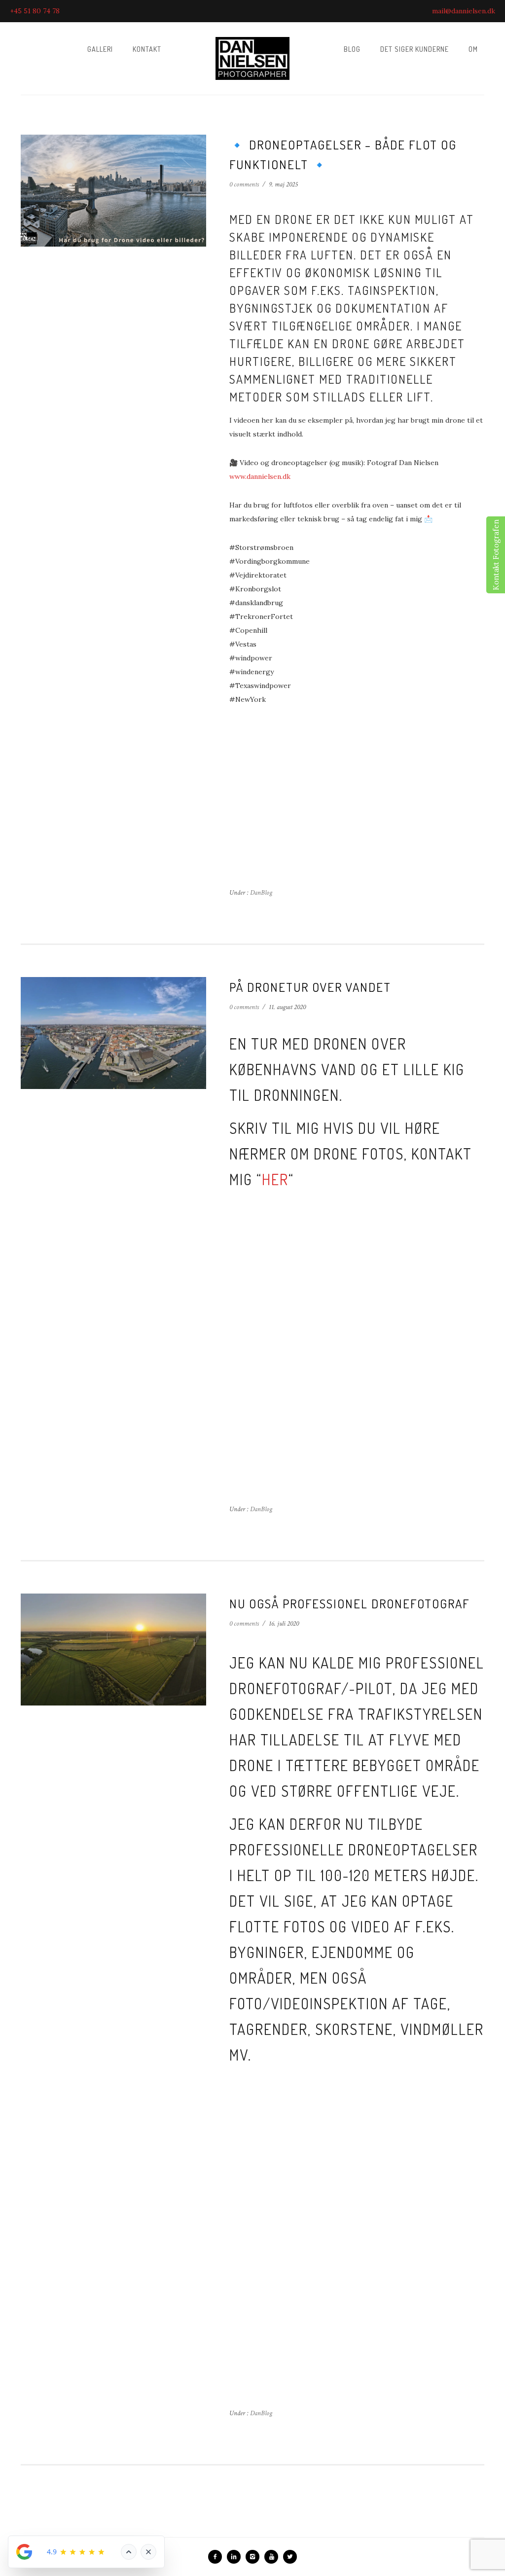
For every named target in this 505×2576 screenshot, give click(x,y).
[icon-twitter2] (290, 2557)
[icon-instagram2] (255, 2557)
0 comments (244, 184)
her (275, 1179)
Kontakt (147, 49)
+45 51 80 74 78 (35, 11)
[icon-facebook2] (217, 2557)
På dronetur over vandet (310, 987)
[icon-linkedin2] (236, 2557)
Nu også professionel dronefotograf (349, 1603)
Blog (352, 49)
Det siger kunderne (415, 49)
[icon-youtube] (274, 2557)
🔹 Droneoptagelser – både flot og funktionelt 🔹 (343, 154)
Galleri (100, 49)
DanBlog (260, 893)
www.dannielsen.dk (260, 476)
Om (473, 49)
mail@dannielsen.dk (464, 11)
